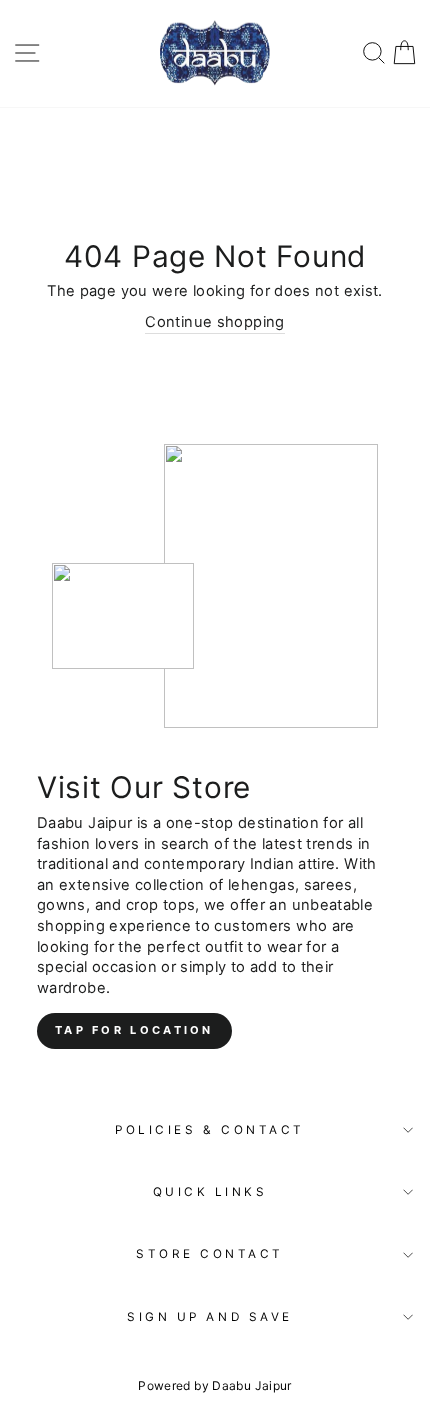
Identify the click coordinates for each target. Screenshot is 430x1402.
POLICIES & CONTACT (210, 1130)
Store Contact (210, 1254)
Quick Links (210, 1192)
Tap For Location (134, 1030)
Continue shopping (214, 322)
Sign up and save (210, 1317)
